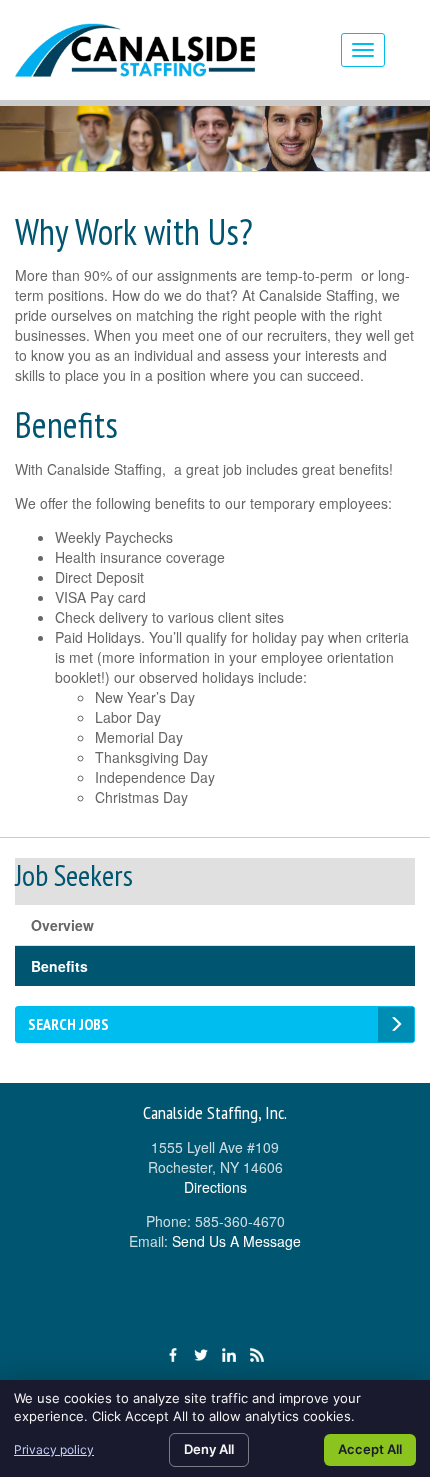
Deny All (209, 1449)
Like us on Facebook (173, 1355)
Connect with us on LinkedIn (229, 1355)
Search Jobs (68, 1024)
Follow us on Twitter (201, 1355)
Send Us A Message (236, 1241)
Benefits (59, 966)
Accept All (370, 1449)
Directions (215, 1187)
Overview (62, 925)
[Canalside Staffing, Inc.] (170, 50)
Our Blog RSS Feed (257, 1355)
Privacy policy (54, 1449)
